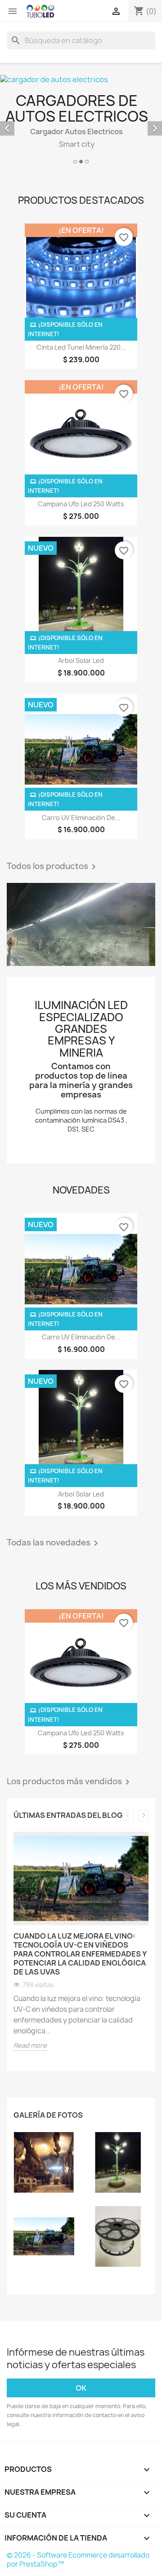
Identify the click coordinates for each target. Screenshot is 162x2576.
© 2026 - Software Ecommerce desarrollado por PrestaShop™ (78, 2560)
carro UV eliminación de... (81, 818)
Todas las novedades (54, 1543)
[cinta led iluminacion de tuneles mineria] (118, 2236)
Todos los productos (53, 867)
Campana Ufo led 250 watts (81, 504)
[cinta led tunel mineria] (81, 925)
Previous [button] (128, 1815)
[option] (81, 1948)
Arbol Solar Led (81, 660)
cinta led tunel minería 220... (81, 347)
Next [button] (143, 1815)
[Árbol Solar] (118, 2162)
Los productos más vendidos (70, 1782)
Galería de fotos (48, 2115)
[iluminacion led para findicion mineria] (44, 2162)
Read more (30, 2045)
